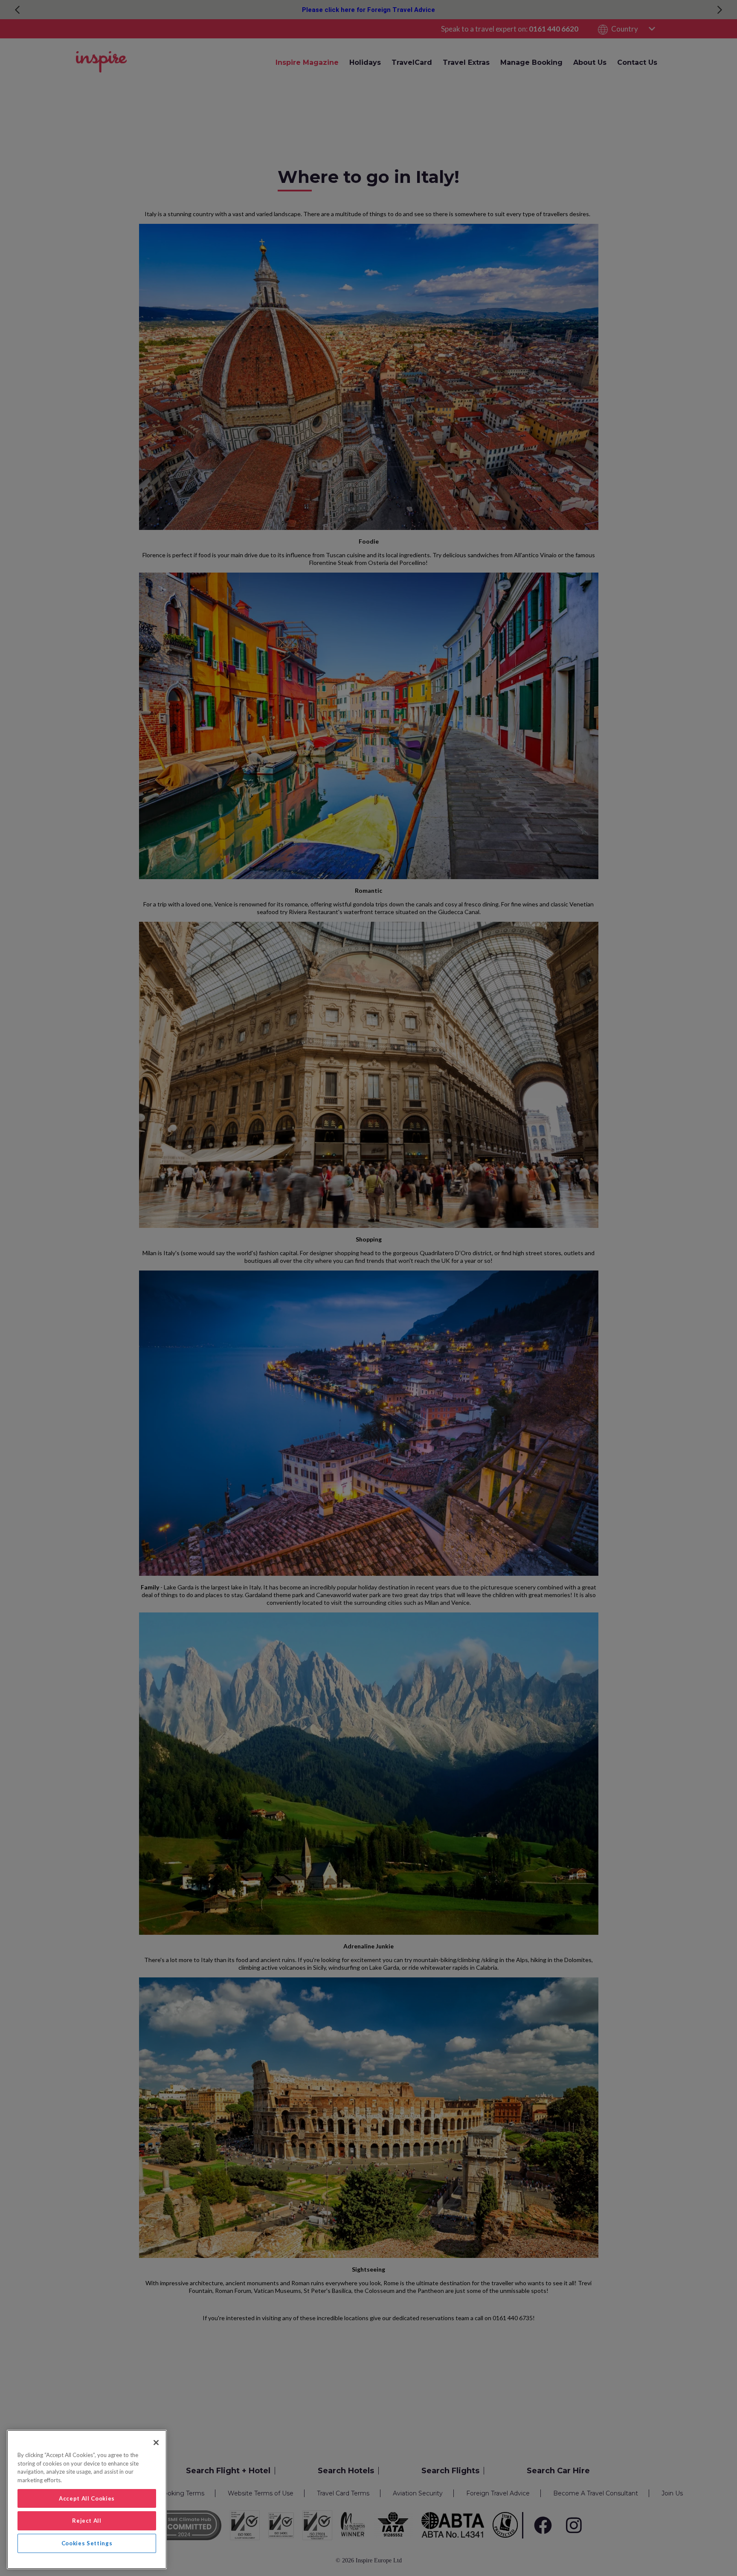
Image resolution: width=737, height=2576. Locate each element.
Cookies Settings (87, 2543)
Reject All (87, 2521)
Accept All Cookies (87, 2498)
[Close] (156, 2443)
